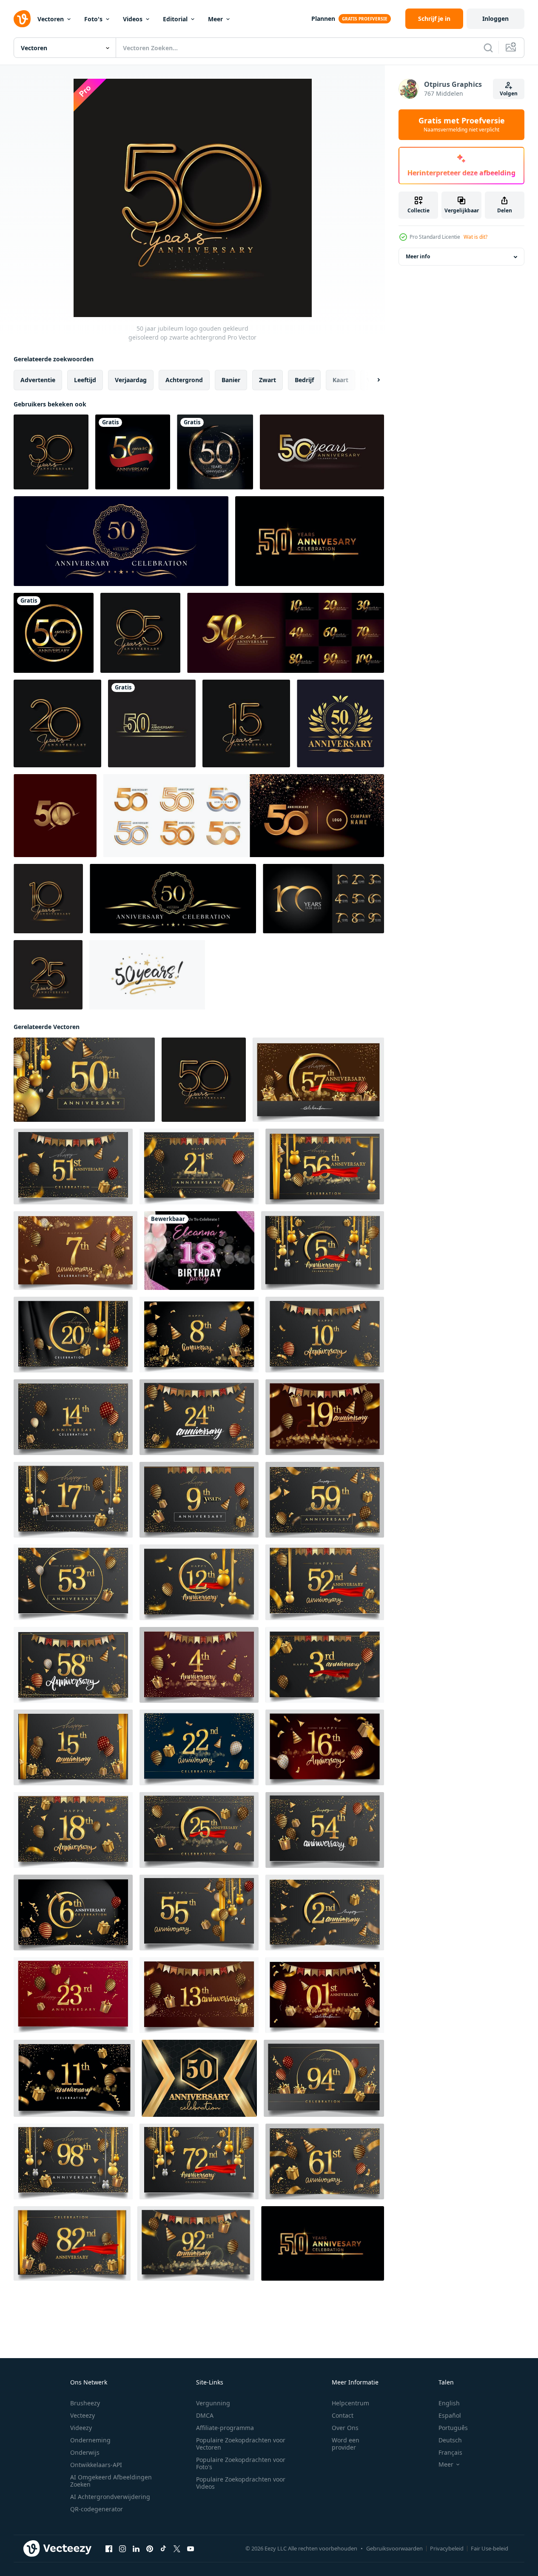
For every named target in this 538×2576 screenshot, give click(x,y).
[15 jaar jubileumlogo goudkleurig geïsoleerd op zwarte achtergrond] (246, 723)
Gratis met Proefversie (462, 125)
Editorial (175, 19)
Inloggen (495, 19)
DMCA (205, 2415)
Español (450, 2415)
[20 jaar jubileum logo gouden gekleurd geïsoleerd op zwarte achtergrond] (57, 723)
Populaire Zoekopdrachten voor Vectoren (241, 2444)
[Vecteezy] (22, 19)
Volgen (509, 93)
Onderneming (90, 2440)
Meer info (418, 257)
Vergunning (213, 2403)
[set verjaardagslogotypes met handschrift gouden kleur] (286, 633)
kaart (340, 380)
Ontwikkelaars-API (96, 2465)
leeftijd (85, 380)
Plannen (323, 19)
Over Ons (345, 2428)
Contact (343, 2415)
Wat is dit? (475, 237)
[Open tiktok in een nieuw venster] (163, 2549)
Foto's (93, 19)
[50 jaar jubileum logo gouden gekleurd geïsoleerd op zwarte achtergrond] (204, 1080)
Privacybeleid (447, 2548)
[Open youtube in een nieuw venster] (191, 2549)
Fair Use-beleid (490, 2548)
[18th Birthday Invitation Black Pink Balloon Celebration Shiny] (199, 1251)
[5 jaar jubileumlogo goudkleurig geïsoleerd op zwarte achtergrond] (140, 633)
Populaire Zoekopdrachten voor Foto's (241, 2463)
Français (450, 2452)
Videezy (81, 2428)
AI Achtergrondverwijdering (110, 2497)
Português (453, 2428)
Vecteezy (83, 2415)
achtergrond (184, 380)
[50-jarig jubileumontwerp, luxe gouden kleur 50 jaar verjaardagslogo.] (340, 723)
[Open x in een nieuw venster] (177, 2549)
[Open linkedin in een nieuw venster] (136, 2549)
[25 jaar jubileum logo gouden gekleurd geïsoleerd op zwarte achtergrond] (48, 975)
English (449, 2403)
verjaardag (131, 380)
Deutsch (450, 2440)
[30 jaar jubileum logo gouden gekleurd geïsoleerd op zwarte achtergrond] (51, 452)
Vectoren (51, 19)
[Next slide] (371, 380)
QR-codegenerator (97, 2509)
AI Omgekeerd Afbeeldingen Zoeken (111, 2481)
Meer (215, 19)
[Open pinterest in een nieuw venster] (150, 2549)
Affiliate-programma (225, 2428)
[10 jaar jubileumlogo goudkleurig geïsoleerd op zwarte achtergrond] (48, 899)
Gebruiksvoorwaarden (394, 2548)
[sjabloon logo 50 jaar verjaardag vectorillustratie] (133, 452)
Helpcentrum (350, 2403)
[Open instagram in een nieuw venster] (122, 2549)
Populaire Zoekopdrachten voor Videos (241, 2483)
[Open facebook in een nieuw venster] (109, 2549)
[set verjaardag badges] (323, 899)
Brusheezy (85, 2403)
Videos (133, 19)
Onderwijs (85, 2452)
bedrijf (304, 380)
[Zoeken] (488, 48)
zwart (268, 380)
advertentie (38, 380)
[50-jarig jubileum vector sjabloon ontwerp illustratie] (152, 723)
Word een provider (346, 2444)
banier (231, 380)
